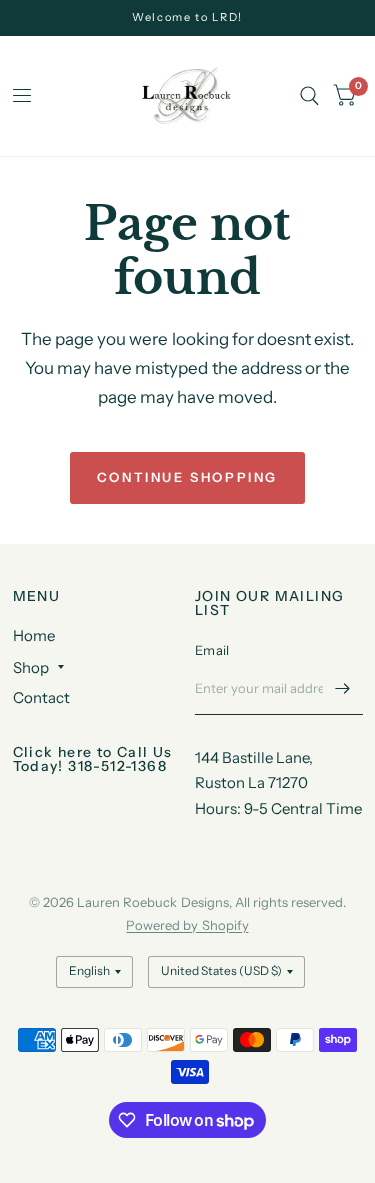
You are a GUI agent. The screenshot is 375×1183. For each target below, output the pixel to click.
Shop (31, 667)
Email (212, 650)
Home (34, 635)
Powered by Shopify (187, 925)
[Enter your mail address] (343, 689)
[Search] (309, 96)
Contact (41, 697)
